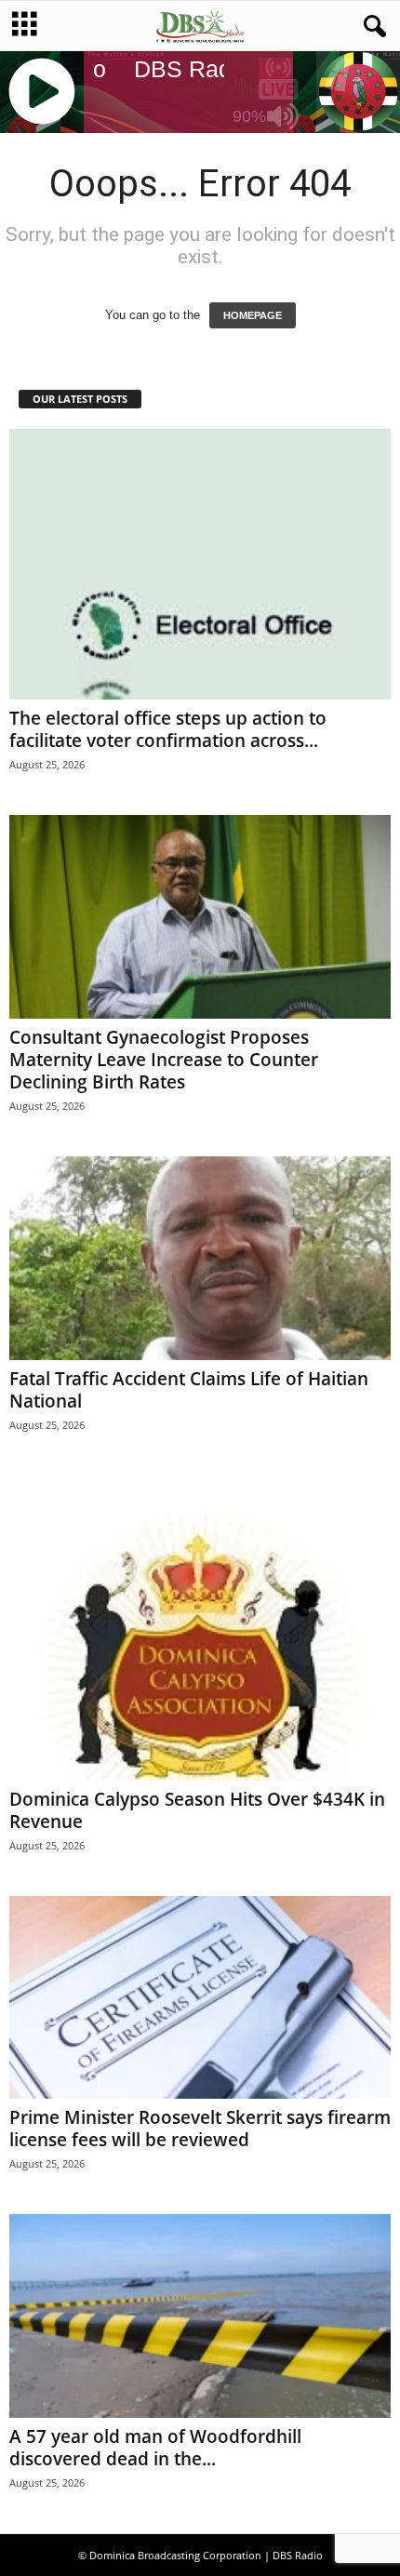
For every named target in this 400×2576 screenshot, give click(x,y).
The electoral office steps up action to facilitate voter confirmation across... (168, 729)
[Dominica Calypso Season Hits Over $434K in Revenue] (200, 1628)
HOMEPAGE (253, 315)
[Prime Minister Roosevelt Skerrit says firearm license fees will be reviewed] (200, 1998)
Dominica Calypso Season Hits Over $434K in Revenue (197, 1810)
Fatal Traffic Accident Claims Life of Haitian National (189, 1390)
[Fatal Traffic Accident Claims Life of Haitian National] (200, 1258)
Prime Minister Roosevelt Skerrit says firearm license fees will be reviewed (200, 2129)
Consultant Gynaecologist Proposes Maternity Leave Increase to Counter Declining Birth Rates (164, 1060)
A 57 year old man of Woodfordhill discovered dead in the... (155, 2448)
